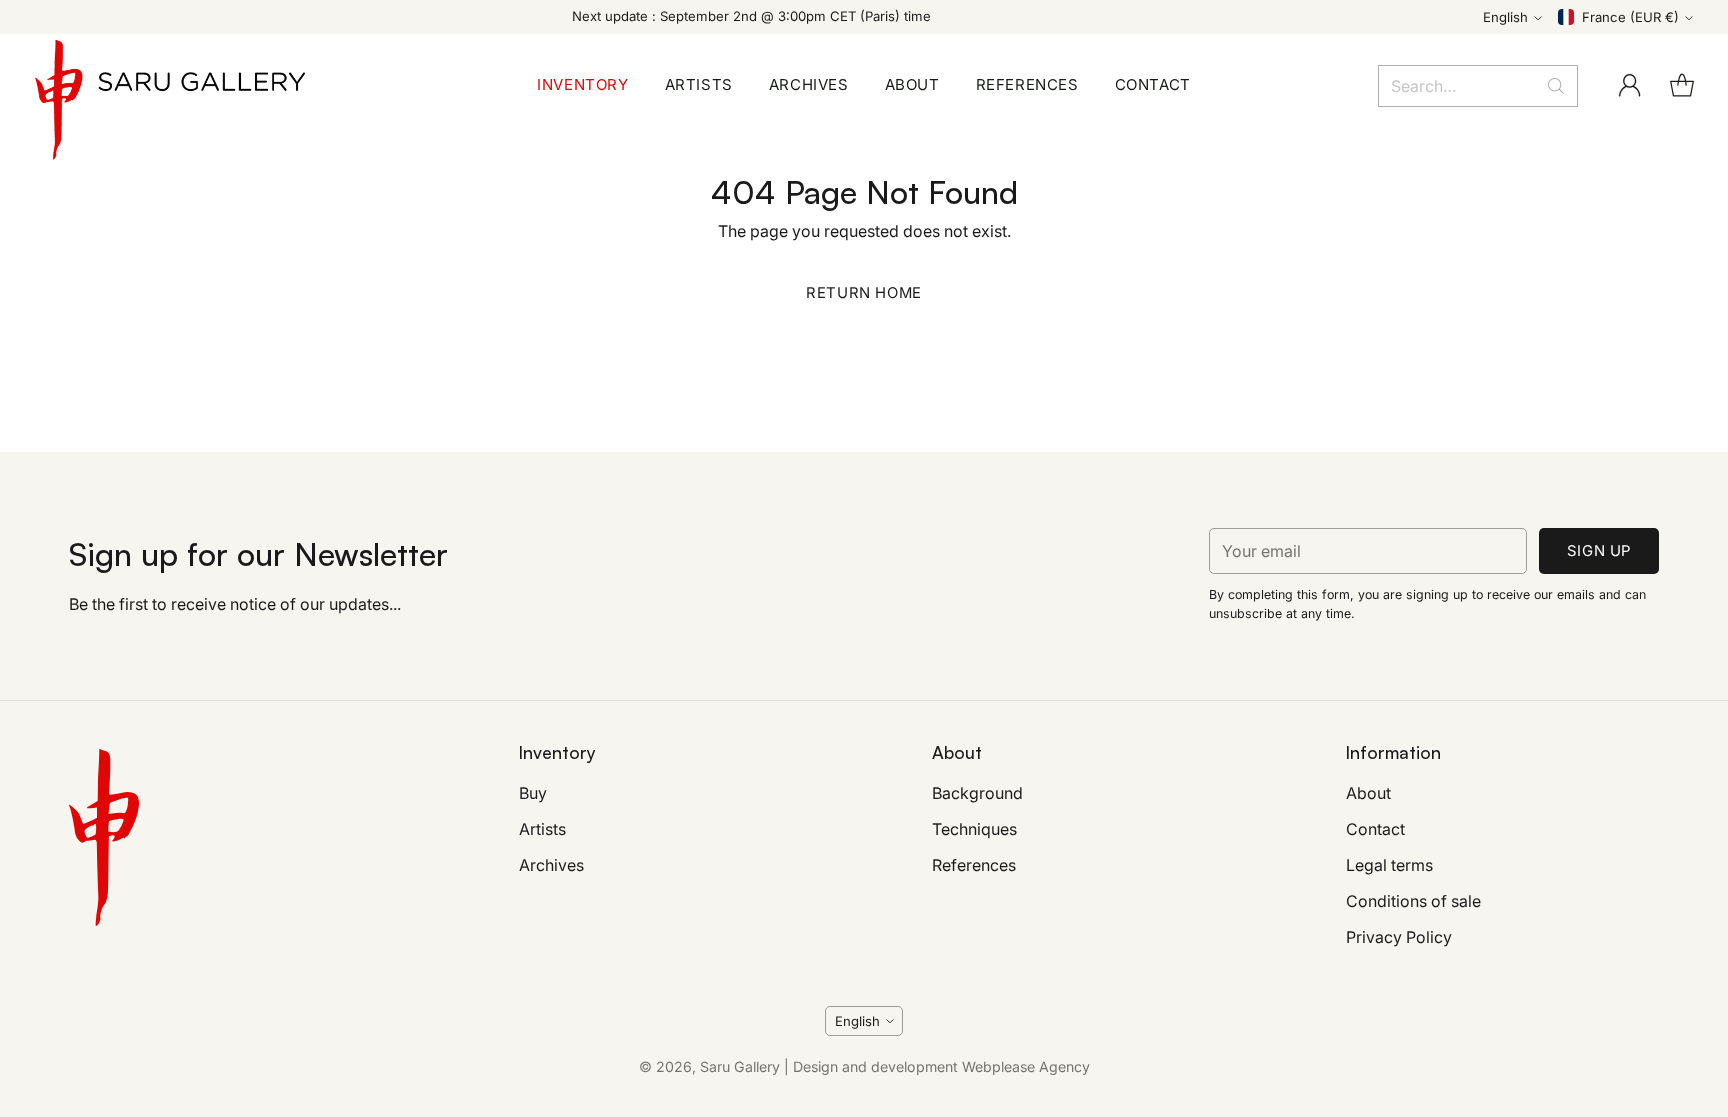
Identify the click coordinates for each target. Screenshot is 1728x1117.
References (974, 865)
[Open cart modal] (1682, 86)
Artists (542, 829)
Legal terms (1389, 865)
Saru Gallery (740, 1066)
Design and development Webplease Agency (941, 1066)
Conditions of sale (1413, 901)
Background (977, 793)
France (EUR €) (1630, 17)
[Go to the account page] (1630, 86)
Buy (533, 793)
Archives (551, 865)
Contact (1375, 829)
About (1368, 793)
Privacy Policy (1399, 937)
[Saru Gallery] (170, 85)
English (1505, 17)
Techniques (974, 829)
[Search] (1556, 86)
